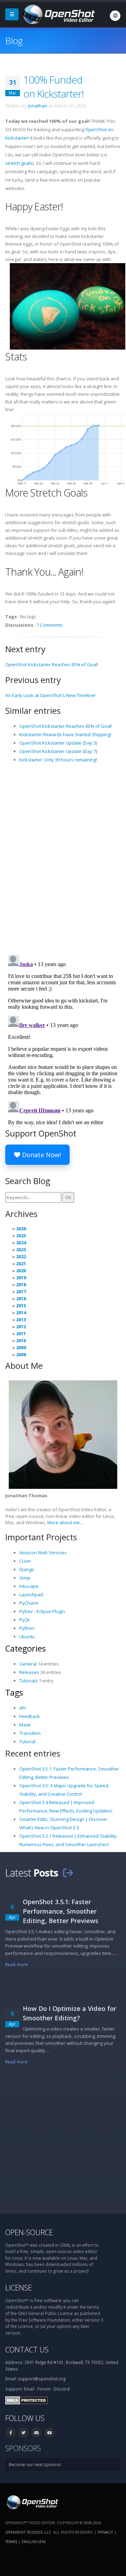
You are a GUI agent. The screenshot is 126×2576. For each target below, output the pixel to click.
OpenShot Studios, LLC (28, 2532)
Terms (11, 2542)
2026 (21, 1229)
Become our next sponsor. (36, 2464)
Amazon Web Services (43, 1553)
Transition (30, 1733)
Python (27, 1628)
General (28, 1664)
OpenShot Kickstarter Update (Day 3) (58, 743)
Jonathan (38, 106)
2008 (21, 1354)
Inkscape (29, 1586)
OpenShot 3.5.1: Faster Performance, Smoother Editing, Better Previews (61, 1911)
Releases (29, 1672)
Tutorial (27, 1741)
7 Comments (50, 625)
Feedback (30, 1716)
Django (27, 1569)
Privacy (105, 2532)
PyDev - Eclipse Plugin (42, 1611)
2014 (21, 1312)
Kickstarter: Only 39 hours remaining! (58, 760)
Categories (26, 1648)
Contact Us (27, 2349)
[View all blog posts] (68, 1873)
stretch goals (19, 163)
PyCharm (29, 1603)
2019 (21, 1278)
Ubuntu (27, 1637)
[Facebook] (10, 2433)
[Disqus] (63, 858)
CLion (25, 1561)
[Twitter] (23, 2433)
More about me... (65, 1522)
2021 (21, 1264)
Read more (16, 1964)
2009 (21, 1347)
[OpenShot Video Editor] (58, 14)
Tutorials (29, 1681)
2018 (21, 1285)
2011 (21, 1333)
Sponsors (23, 2448)
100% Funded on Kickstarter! (53, 87)
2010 (21, 1340)
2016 (21, 1298)
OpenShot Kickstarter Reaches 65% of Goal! (52, 664)
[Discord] (36, 2433)
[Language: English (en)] (115, 16)
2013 (21, 1319)
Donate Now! (41, 1155)
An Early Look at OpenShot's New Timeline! (50, 695)
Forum (44, 2389)
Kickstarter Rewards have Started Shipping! (65, 734)
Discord (62, 2389)
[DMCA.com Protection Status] (26, 2400)
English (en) (34, 2542)
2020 (21, 1271)
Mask (25, 1725)
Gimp (25, 1578)
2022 (21, 1257)
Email (29, 2389)
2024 (21, 1243)
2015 (21, 1305)
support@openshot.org (42, 2379)
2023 (21, 1250)
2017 (21, 1291)
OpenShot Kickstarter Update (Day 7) (58, 751)
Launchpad (31, 1595)
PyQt (24, 1620)
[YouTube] (49, 2433)
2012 (21, 1326)
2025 (21, 1236)
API (23, 1708)
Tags (14, 1692)
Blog (14, 41)
